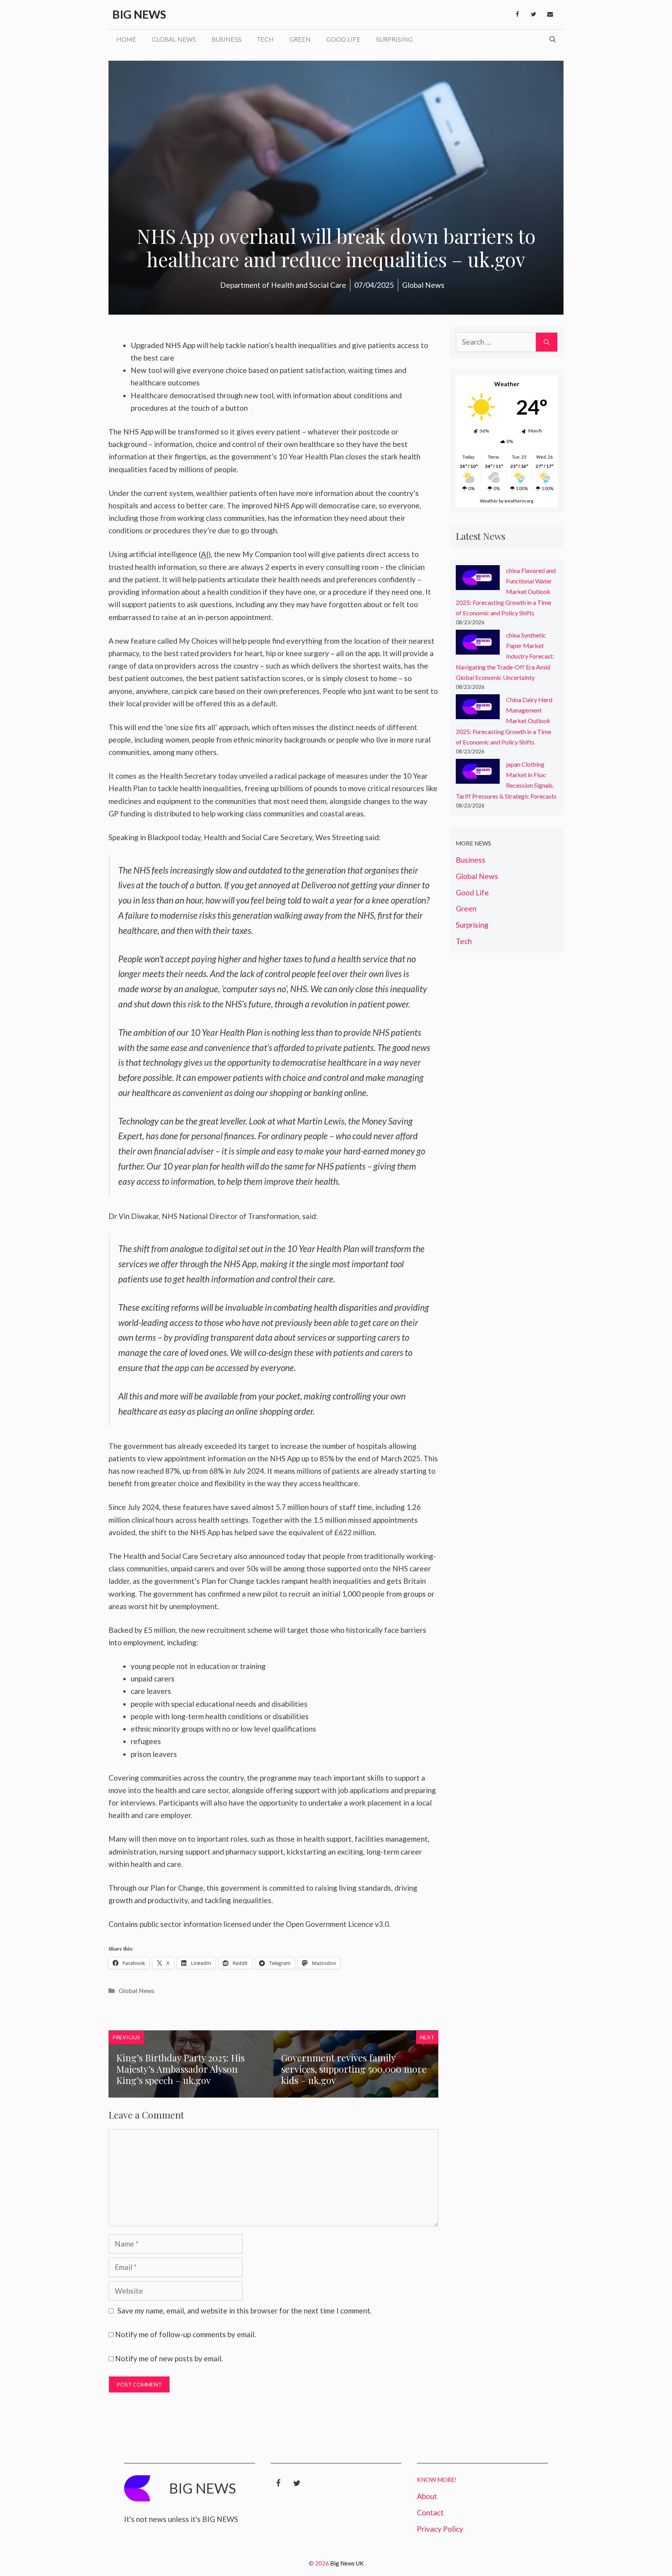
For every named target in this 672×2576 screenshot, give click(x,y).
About (427, 2496)
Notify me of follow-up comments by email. (185, 2334)
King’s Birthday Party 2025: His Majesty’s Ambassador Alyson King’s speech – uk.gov (180, 2069)
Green (300, 39)
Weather (489, 501)
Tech (265, 39)
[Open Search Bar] (553, 39)
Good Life (343, 39)
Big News (139, 14)
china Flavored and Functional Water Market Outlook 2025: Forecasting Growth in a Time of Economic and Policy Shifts (506, 592)
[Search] (547, 342)
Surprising (394, 39)
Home (126, 39)
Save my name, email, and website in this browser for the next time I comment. (245, 2311)
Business (227, 39)
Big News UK (347, 2563)
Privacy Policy (440, 2529)
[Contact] (550, 14)
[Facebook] (517, 14)
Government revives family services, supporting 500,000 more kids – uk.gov (354, 2069)
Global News (174, 39)
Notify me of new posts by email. (169, 2358)
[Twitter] (534, 14)
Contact (430, 2512)
